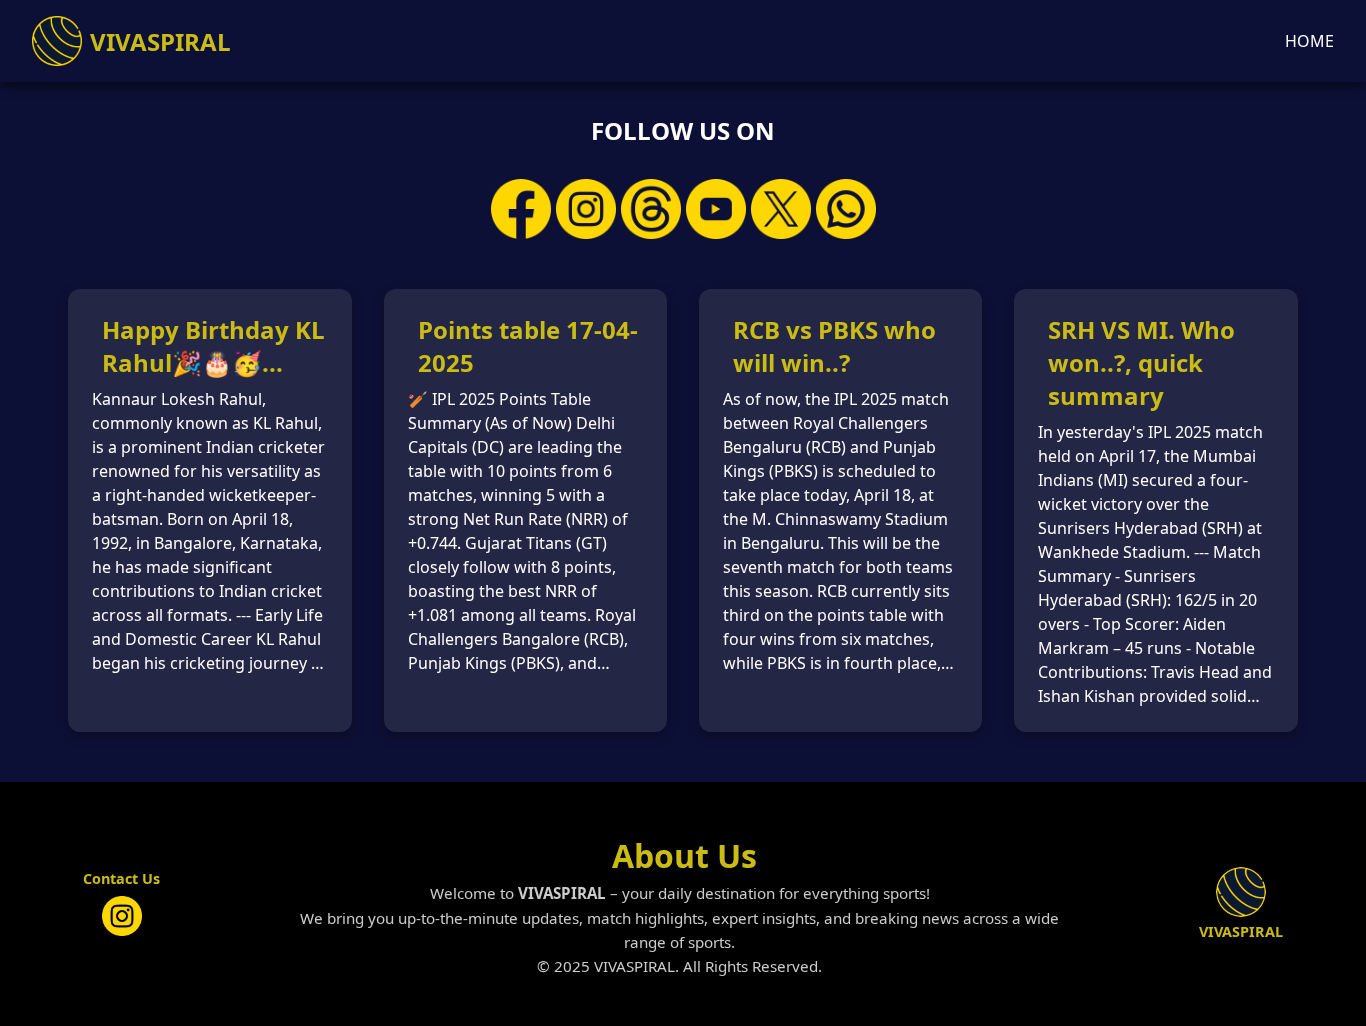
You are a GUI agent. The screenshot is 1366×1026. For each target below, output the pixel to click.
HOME (1309, 41)
